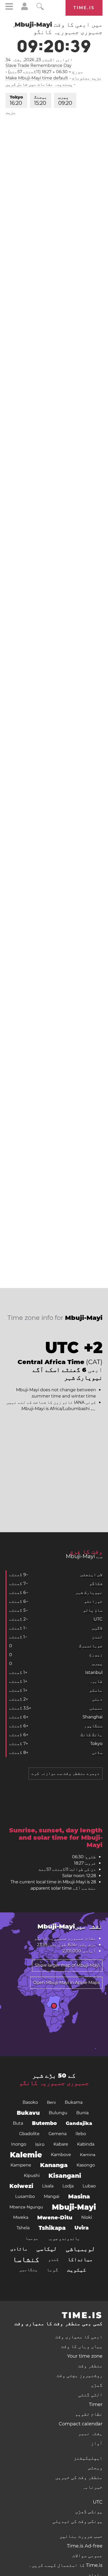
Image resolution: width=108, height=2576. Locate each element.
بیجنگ (41, 100)
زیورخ (96, 1655)
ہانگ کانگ (91, 1735)
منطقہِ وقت (90, 2366)
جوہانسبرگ (91, 1646)
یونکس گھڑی (89, 2512)
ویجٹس (95, 2468)
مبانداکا (80, 2259)
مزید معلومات (87, 78)
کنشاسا (26, 2259)
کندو (53, 2259)
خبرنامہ (92, 2487)
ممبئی (96, 1708)
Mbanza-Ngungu (26, 2207)
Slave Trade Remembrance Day (39, 65)
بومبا (32, 2238)
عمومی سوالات (87, 2556)
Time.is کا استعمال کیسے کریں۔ (66, 2565)
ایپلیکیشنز (88, 2458)
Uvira (82, 2228)
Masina (79, 2196)
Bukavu (28, 2113)
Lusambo (25, 2196)
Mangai (52, 2196)
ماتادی (19, 2249)
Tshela (23, 2228)
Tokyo (16, 100)
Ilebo (81, 2134)
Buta (18, 2123)
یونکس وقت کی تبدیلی (77, 2521)
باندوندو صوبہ (64, 2238)
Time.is (84, 8)
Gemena (58, 2134)
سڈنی (97, 1753)
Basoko (30, 2102)
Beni (51, 2102)
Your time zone (85, 2356)
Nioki (87, 2217)
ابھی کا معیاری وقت (79, 2337)
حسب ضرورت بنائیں (81, 2536)
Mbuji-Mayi (74, 2207)
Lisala (48, 2186)
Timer (96, 2404)
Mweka (21, 2217)
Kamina (88, 2155)
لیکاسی (47, 2249)
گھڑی (97, 2385)
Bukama (74, 2102)
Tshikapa (52, 2228)
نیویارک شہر (89, 1592)
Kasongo (86, 2165)
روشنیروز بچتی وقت (80, 2375)
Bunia (82, 2113)
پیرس (65, 100)
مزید (11, 112)
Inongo (19, 2144)
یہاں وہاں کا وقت (82, 2346)
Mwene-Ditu (55, 2218)
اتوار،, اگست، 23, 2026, (39, 60)
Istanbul (94, 1672)
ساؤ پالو (93, 1610)
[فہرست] (9, 7)
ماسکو (96, 1690)
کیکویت (77, 2270)
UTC (98, 1619)
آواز (97, 2443)
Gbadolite (29, 2134)
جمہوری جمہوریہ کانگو (54, 2083)
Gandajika (79, 2123)
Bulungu (58, 2113)
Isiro (40, 2144)
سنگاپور (93, 1726)
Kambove (61, 2155)
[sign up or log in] (25, 9)
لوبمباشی (80, 2249)
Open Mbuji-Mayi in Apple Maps (66, 1983)
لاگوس (97, 1628)
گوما (52, 2270)
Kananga (54, 2165)
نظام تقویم (89, 2414)
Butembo (44, 2123)
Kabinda (86, 2144)
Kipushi (32, 2176)
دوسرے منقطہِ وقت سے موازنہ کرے (66, 1773)
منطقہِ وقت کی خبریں (79, 2477)
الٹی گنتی (90, 2395)
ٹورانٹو (93, 1601)
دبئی (97, 1699)
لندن (97, 1637)
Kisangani (65, 2176)
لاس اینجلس (91, 1575)
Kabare (61, 2144)
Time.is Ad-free (85, 2546)
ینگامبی (29, 2270)
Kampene (21, 2165)
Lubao (89, 2186)
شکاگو (96, 1584)
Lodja (68, 2186)
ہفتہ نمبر (90, 2433)
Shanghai (93, 1717)
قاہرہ (96, 1681)
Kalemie (26, 2155)
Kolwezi (21, 2186)
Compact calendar (81, 2424)
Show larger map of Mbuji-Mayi (67, 1965)
